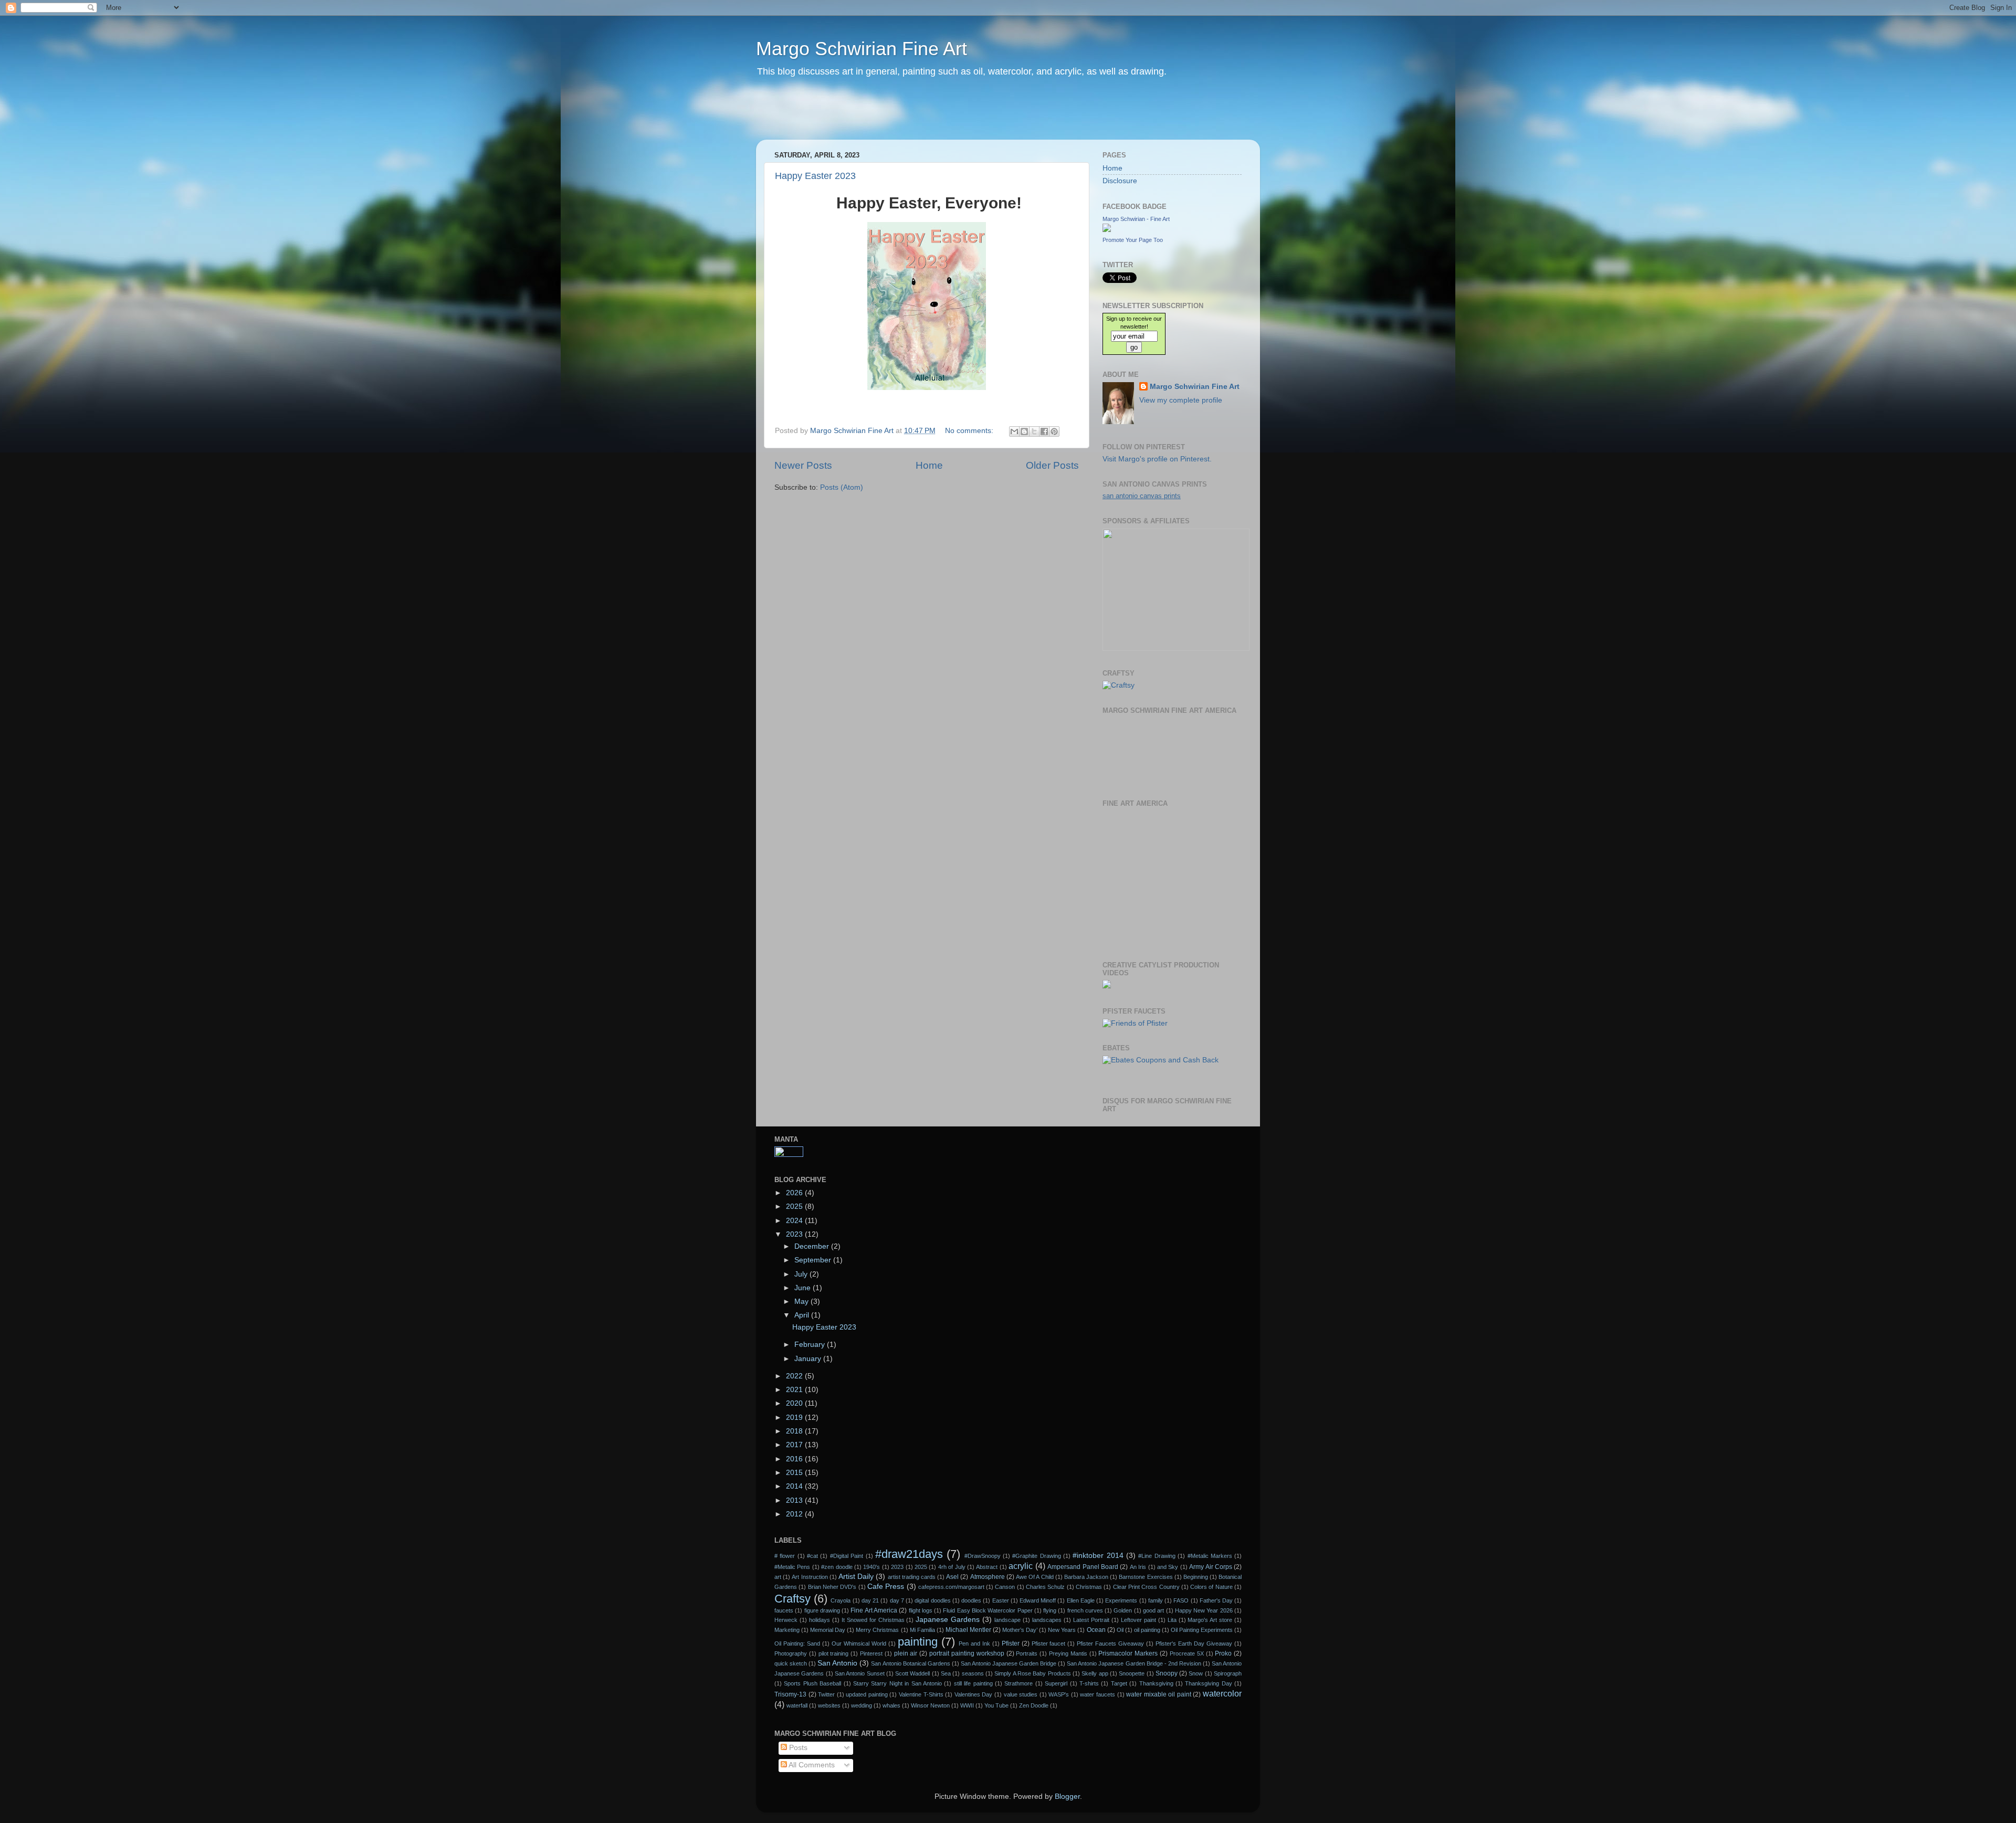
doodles (971, 1600)
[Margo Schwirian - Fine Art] (1107, 230)
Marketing (787, 1630)
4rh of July (952, 1567)
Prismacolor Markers (1128, 1653)
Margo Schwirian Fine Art (862, 49)
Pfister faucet (1049, 1643)
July (802, 1274)
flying (1050, 1610)
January (809, 1359)
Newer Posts (803, 465)
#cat (812, 1556)
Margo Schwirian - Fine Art (1136, 219)
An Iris (1138, 1567)
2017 (795, 1445)
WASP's (1059, 1694)
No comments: (970, 431)
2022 (795, 1376)
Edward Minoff (1038, 1600)
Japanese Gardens (948, 1620)
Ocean (1096, 1630)
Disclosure (1120, 181)
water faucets (1098, 1694)
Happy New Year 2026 (1204, 1610)
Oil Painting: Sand (797, 1643)
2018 (795, 1431)
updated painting (867, 1694)
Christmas (1089, 1587)
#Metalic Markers (1210, 1556)
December (813, 1246)
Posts (797, 1748)
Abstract (987, 1567)
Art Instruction (810, 1577)
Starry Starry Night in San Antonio (897, 1683)
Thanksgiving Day (1208, 1683)
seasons (973, 1673)
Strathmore (1018, 1683)
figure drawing (822, 1610)
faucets (784, 1610)
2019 (795, 1418)
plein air (906, 1653)
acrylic (1021, 1566)
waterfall (797, 1705)
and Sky (1168, 1567)
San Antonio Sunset (860, 1673)
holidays (820, 1620)
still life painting (973, 1683)
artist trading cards (912, 1577)
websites (829, 1705)
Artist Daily (856, 1577)
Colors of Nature (1211, 1587)
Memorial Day (828, 1630)
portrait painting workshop (967, 1653)
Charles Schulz (1045, 1587)
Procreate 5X (1187, 1653)
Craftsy (792, 1599)
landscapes (1047, 1620)
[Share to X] (1034, 431)
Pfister (1011, 1643)
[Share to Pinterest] (1054, 431)
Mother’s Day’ (1020, 1630)
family (1156, 1600)
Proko (1223, 1653)
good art (1153, 1610)
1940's (871, 1567)
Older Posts (1052, 465)
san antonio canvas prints (1142, 496)
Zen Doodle (1034, 1705)
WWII (967, 1705)
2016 (795, 1459)
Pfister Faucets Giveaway (1110, 1643)
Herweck (786, 1620)
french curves (1085, 1610)
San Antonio (837, 1663)
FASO (1181, 1600)
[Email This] (1014, 431)
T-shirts (1089, 1683)
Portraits (1027, 1653)
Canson (1005, 1587)
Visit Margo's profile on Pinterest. (1157, 459)
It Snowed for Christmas (873, 1620)
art (778, 1577)
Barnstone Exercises (1146, 1577)
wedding (862, 1705)
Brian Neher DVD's (832, 1587)
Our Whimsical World (859, 1643)
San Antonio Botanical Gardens (910, 1663)
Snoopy (1167, 1673)
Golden (1123, 1610)
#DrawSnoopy (983, 1556)
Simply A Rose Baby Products (1032, 1673)
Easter (1001, 1600)
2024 (795, 1221)
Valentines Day (974, 1694)
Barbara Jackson (1086, 1577)
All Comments (811, 1765)
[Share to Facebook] (1044, 431)
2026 (795, 1193)
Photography (791, 1653)
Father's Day (1216, 1600)
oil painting (1147, 1630)
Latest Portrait (1091, 1620)
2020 (795, 1403)
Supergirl (1056, 1683)
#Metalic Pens (792, 1567)
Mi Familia (922, 1630)
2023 (795, 1234)
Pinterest (871, 1653)
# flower (785, 1556)
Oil (1120, 1630)
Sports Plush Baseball (812, 1683)
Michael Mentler (968, 1630)
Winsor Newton (930, 1705)
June (804, 1288)
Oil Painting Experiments (1202, 1630)
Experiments (1121, 1600)
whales (891, 1705)
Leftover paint (1138, 1620)
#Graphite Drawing (1036, 1556)
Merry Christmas (877, 1630)
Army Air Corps (1211, 1567)
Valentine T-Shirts (921, 1694)
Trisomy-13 (790, 1694)
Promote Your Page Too (1133, 240)
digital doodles (932, 1600)
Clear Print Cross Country (1146, 1587)
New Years (1062, 1630)
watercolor (1222, 1693)
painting (918, 1642)
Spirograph (1228, 1673)
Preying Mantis (1068, 1653)
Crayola (841, 1600)
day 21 (870, 1600)
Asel (952, 1577)
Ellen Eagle (1081, 1600)
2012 (795, 1514)
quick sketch (791, 1663)
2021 (795, 1390)
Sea (946, 1673)
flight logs (921, 1610)
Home (929, 465)
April (803, 1315)
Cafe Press (886, 1587)
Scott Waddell (912, 1673)
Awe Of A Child (1035, 1577)
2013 (795, 1500)
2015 (795, 1473)
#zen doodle (837, 1567)
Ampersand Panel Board (1083, 1567)
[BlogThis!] (1024, 431)
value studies (1021, 1694)
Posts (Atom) (842, 487)
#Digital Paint (847, 1556)
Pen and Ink (974, 1643)
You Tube (996, 1705)
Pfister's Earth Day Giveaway (1194, 1643)
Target (1119, 1683)
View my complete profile (1181, 400)
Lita (1172, 1620)
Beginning (1196, 1577)
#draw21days (909, 1554)
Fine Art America (874, 1610)
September (814, 1260)
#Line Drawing (1157, 1556)
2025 (795, 1206)
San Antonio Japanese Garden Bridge (1009, 1663)
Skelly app (1095, 1673)
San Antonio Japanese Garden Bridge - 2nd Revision (1134, 1663)
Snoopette (1132, 1673)
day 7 (897, 1600)
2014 (795, 1486)
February (811, 1345)
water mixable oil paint (1159, 1694)
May (802, 1302)
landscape (1007, 1620)
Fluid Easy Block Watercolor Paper (988, 1610)
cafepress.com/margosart (951, 1587)
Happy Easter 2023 (815, 176)
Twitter (826, 1694)
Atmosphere (988, 1577)
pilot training (834, 1653)
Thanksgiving (1156, 1683)
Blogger (1067, 1796)
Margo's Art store (1210, 1620)
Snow (1196, 1673)
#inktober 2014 (1098, 1556)
